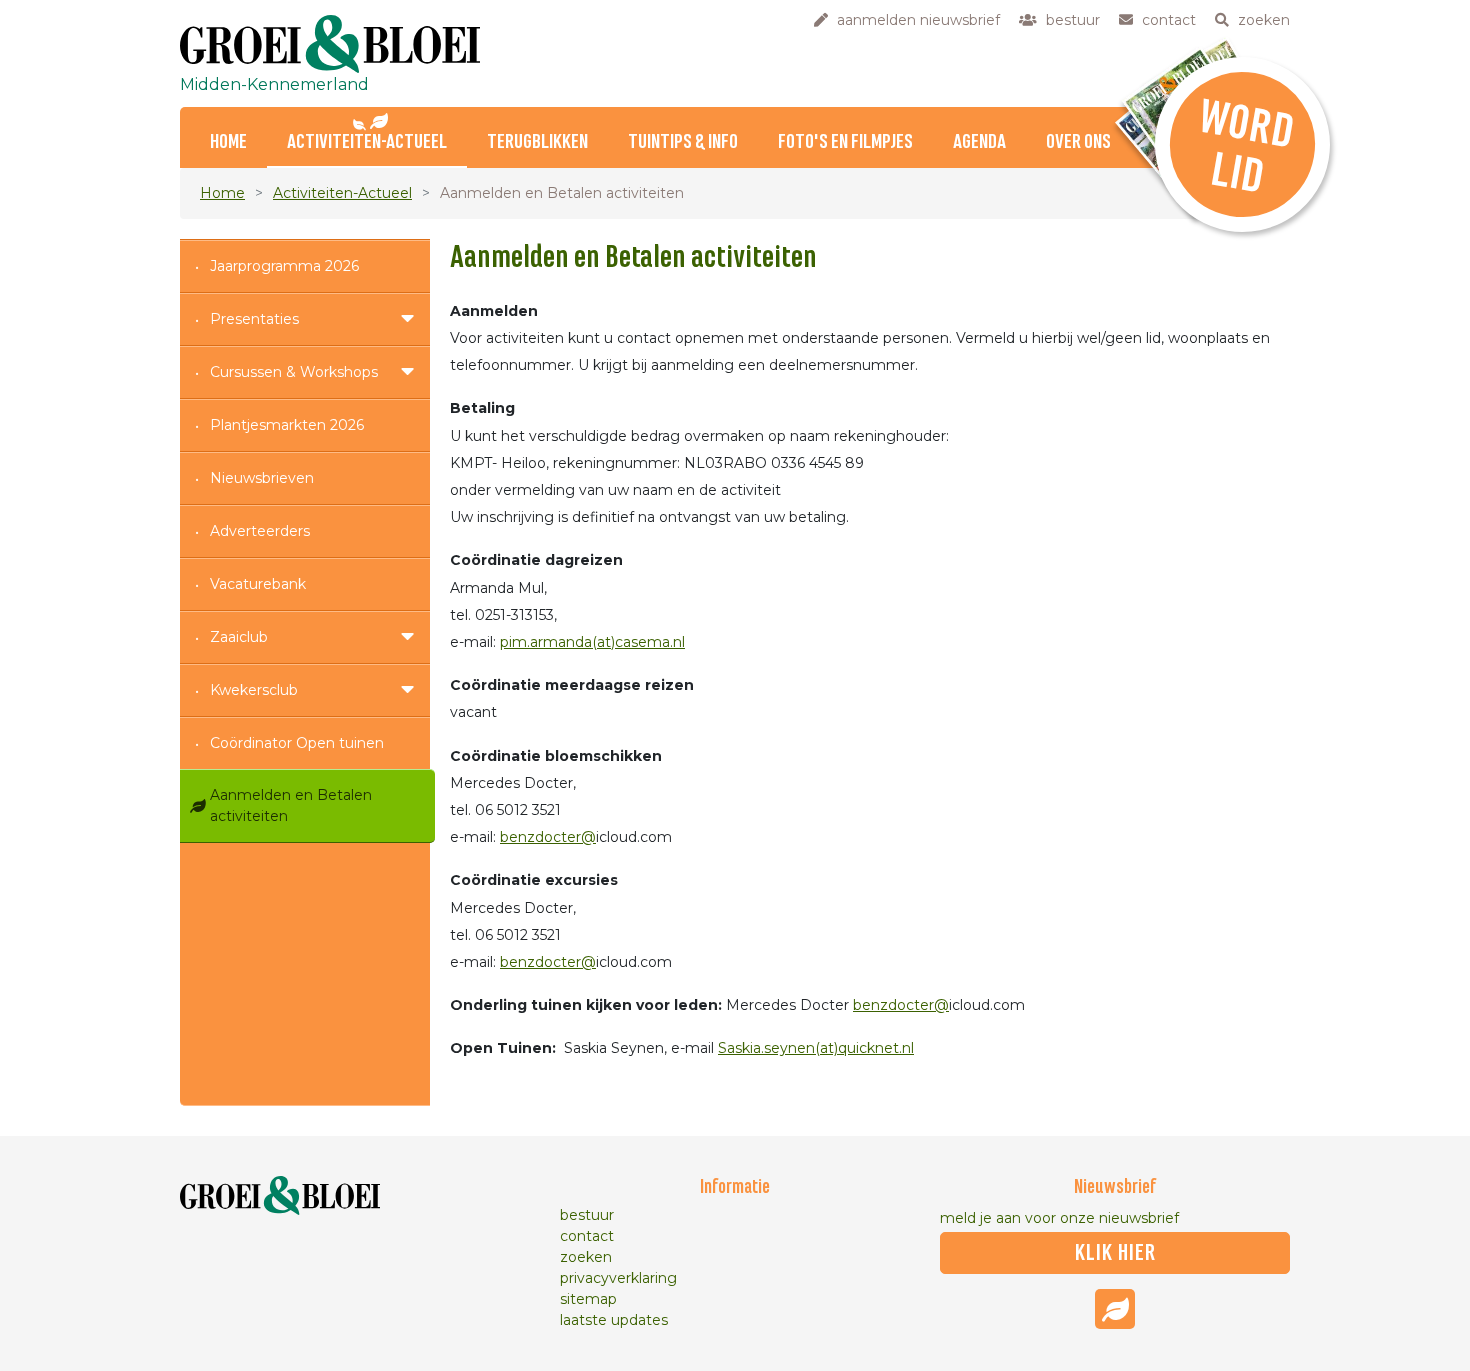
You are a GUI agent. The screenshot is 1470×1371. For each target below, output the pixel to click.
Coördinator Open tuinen (297, 743)
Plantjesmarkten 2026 (287, 425)
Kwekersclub (254, 690)
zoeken (586, 1257)
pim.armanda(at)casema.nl (592, 642)
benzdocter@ (548, 837)
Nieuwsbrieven (262, 478)
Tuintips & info (683, 142)
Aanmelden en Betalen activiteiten (291, 805)
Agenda (979, 142)
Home (228, 142)
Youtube (1115, 1309)
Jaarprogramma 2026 (284, 266)
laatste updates (614, 1320)
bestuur (587, 1215)
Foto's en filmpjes (845, 142)
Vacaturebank (258, 584)
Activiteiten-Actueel (367, 142)
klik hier (1115, 1253)
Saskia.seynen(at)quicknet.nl (816, 1048)
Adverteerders (260, 531)
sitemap (588, 1299)
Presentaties (254, 319)
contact (587, 1236)
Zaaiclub (239, 637)
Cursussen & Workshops (294, 372)
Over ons (1078, 142)
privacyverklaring (618, 1278)
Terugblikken (537, 142)
